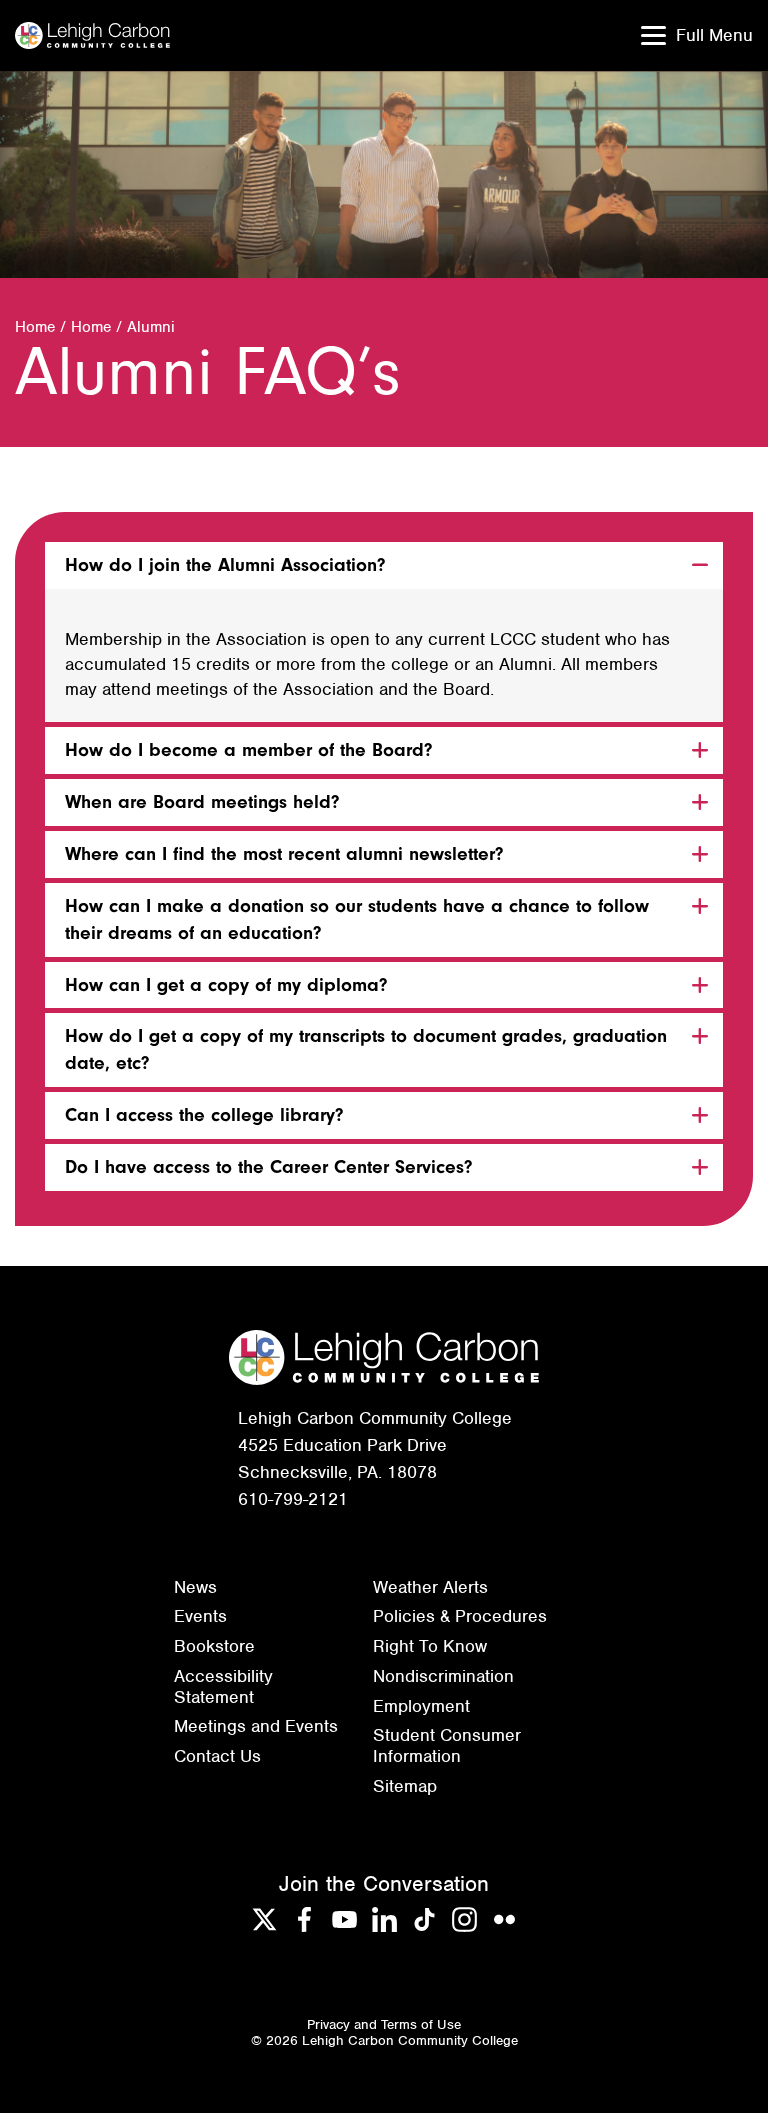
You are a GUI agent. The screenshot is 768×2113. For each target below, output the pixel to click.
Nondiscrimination (443, 1676)
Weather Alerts (430, 1587)
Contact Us (217, 1756)
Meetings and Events (256, 1726)
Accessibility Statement (223, 1686)
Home (35, 327)
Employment (421, 1706)
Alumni (151, 327)
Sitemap (405, 1786)
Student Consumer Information (447, 1745)
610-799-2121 (293, 1499)
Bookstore (214, 1646)
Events (200, 1616)
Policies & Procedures (460, 1616)
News (195, 1587)
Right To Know (430, 1646)
